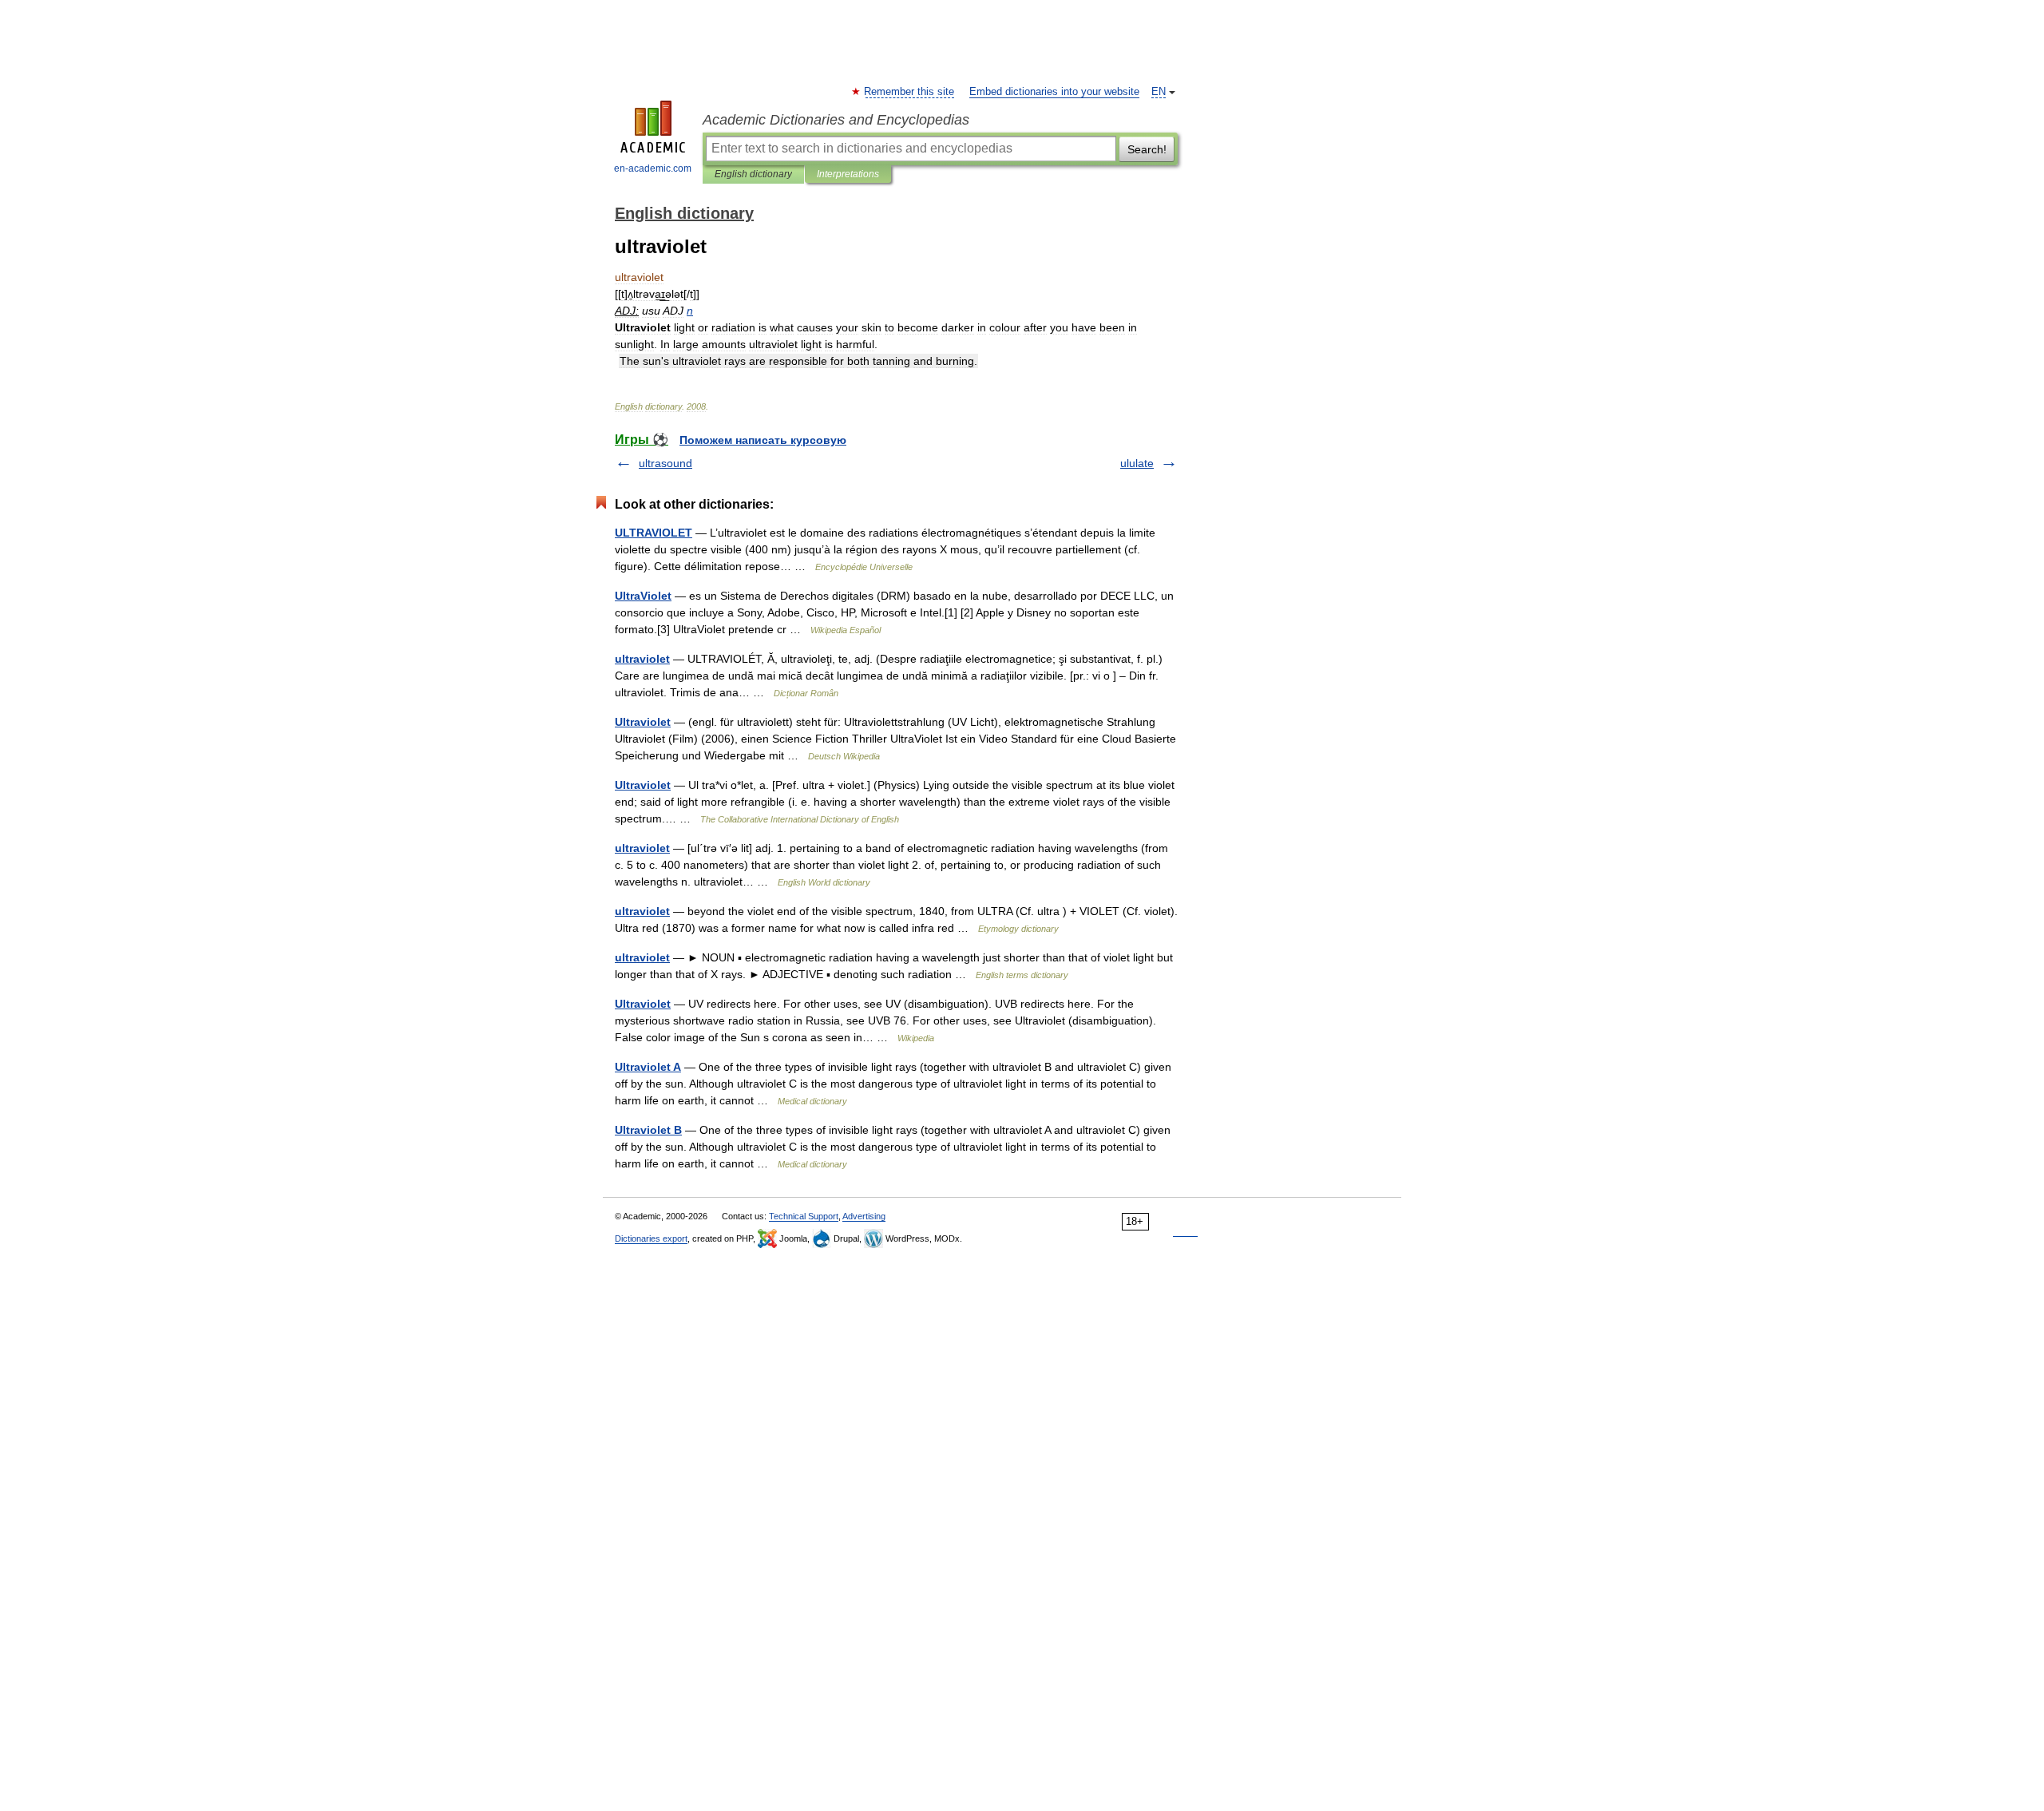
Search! (1147, 149)
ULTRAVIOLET (654, 533)
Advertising (864, 1216)
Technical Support (804, 1216)
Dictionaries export (651, 1238)
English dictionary (753, 174)
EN (1159, 92)
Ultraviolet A (648, 1067)
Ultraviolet (643, 722)
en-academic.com (653, 168)
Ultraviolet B (648, 1130)
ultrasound (665, 463)
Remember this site (910, 92)
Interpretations (848, 174)
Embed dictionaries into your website (1054, 92)
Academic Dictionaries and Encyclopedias (836, 120)
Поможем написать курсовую (763, 440)
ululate (1137, 463)
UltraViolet (643, 596)
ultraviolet (642, 659)
